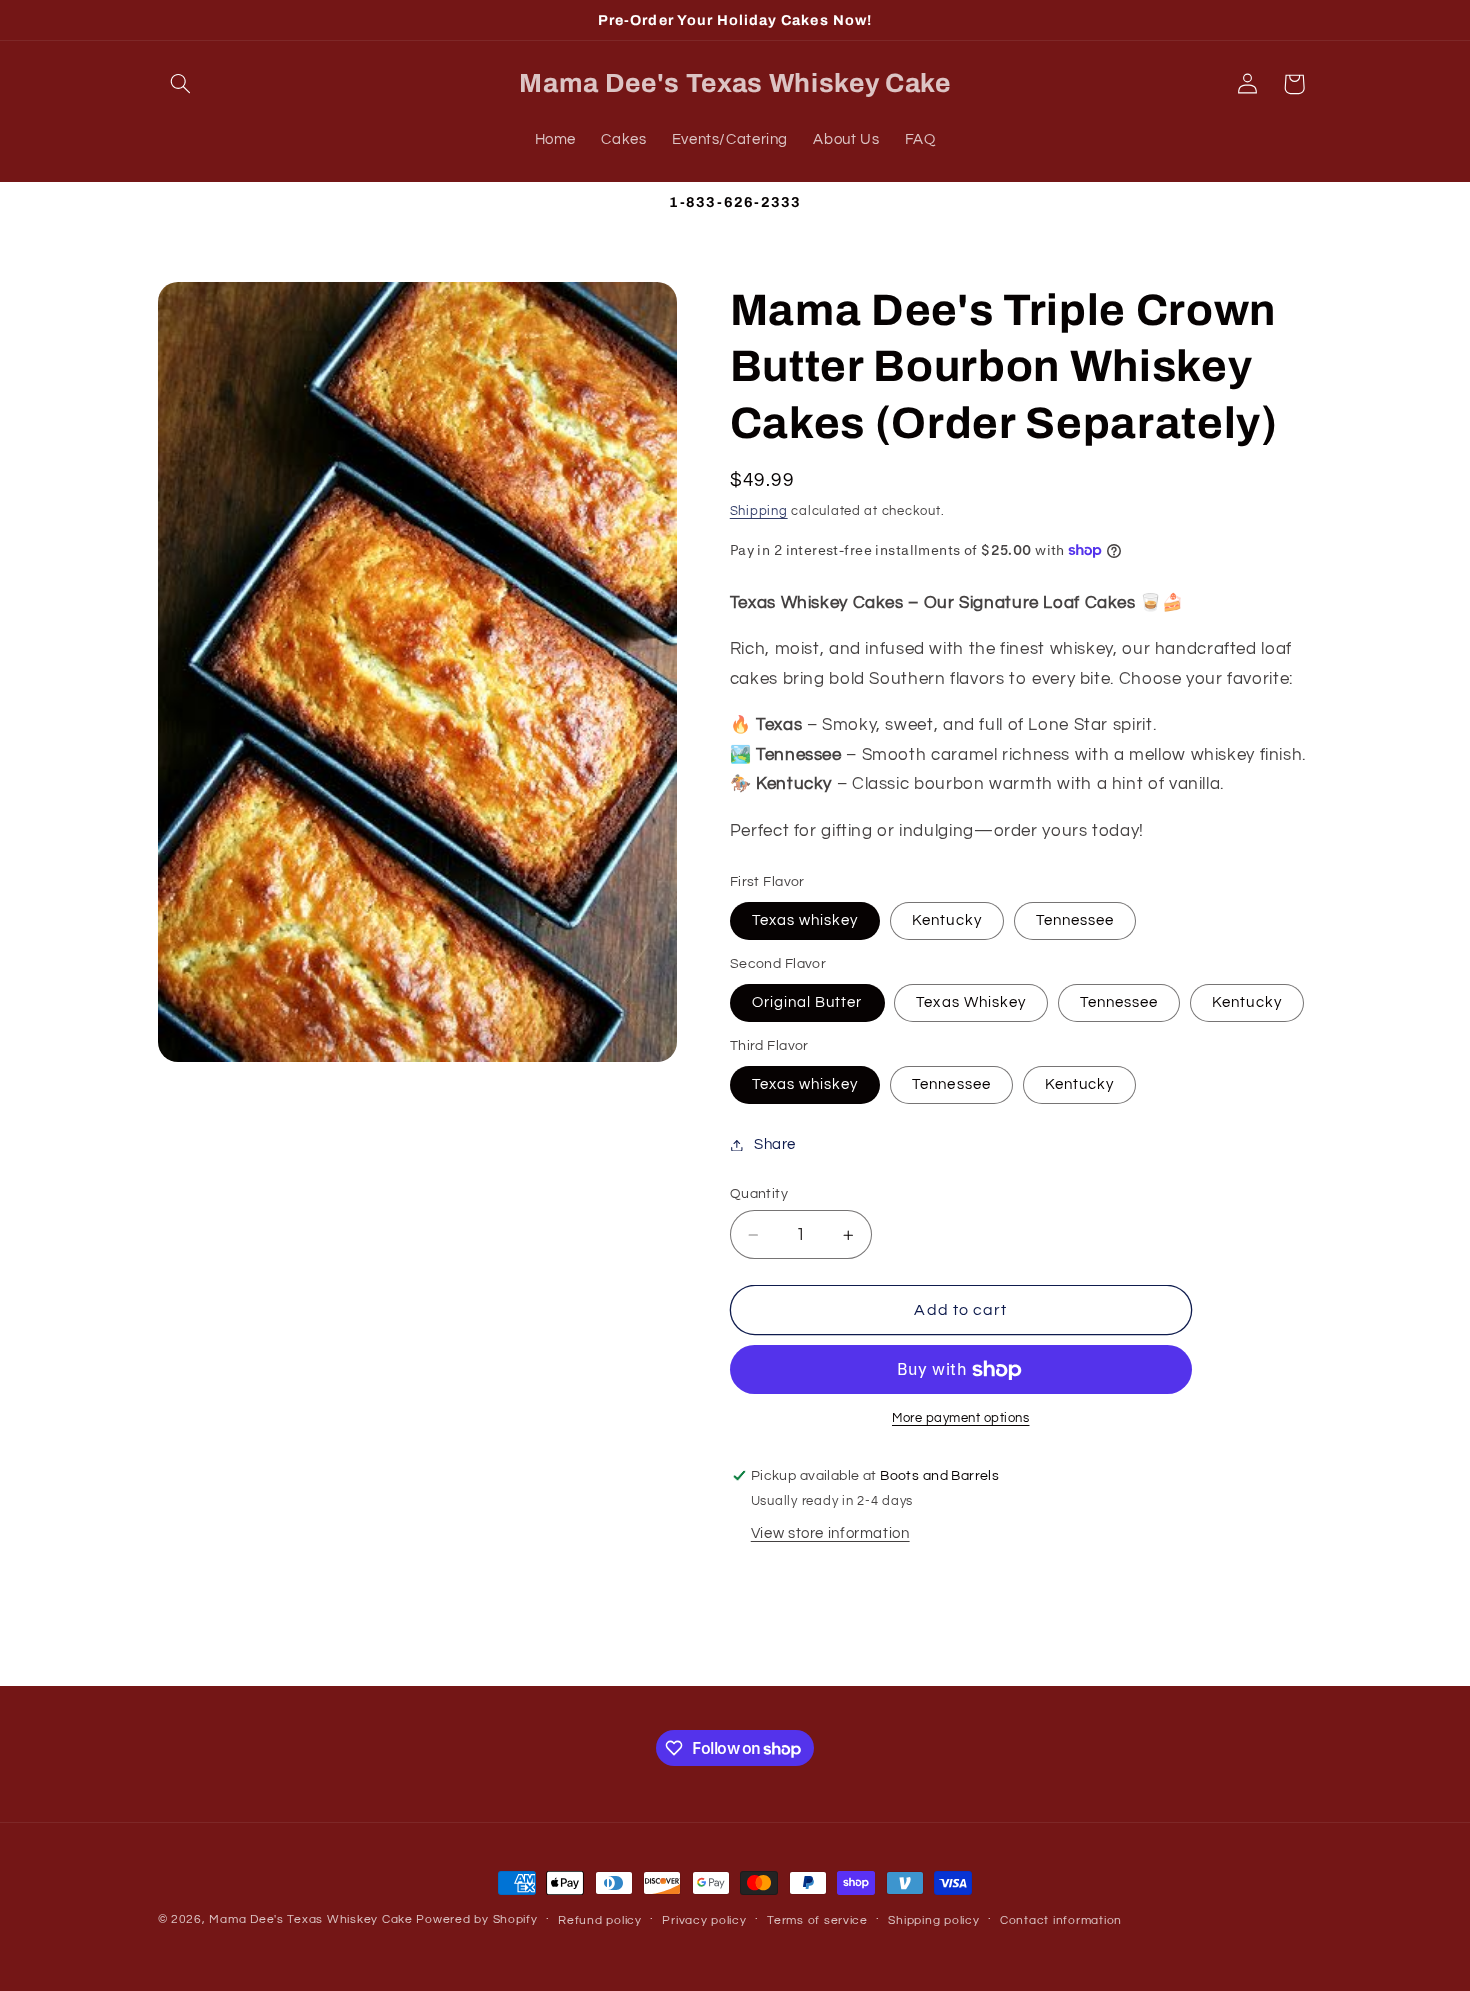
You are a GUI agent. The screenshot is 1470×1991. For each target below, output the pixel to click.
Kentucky (946, 920)
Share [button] (775, 1144)
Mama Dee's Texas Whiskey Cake (310, 1919)
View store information (830, 1534)
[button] (181, 84)
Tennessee (1075, 920)
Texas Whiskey (971, 1002)
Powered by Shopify (476, 1919)
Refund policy (600, 1920)
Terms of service (817, 1920)
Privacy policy (704, 1920)
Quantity (759, 1194)
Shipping (759, 511)
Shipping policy (933, 1920)
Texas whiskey (805, 920)
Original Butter (807, 1002)
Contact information (1061, 1920)
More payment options (961, 1419)
